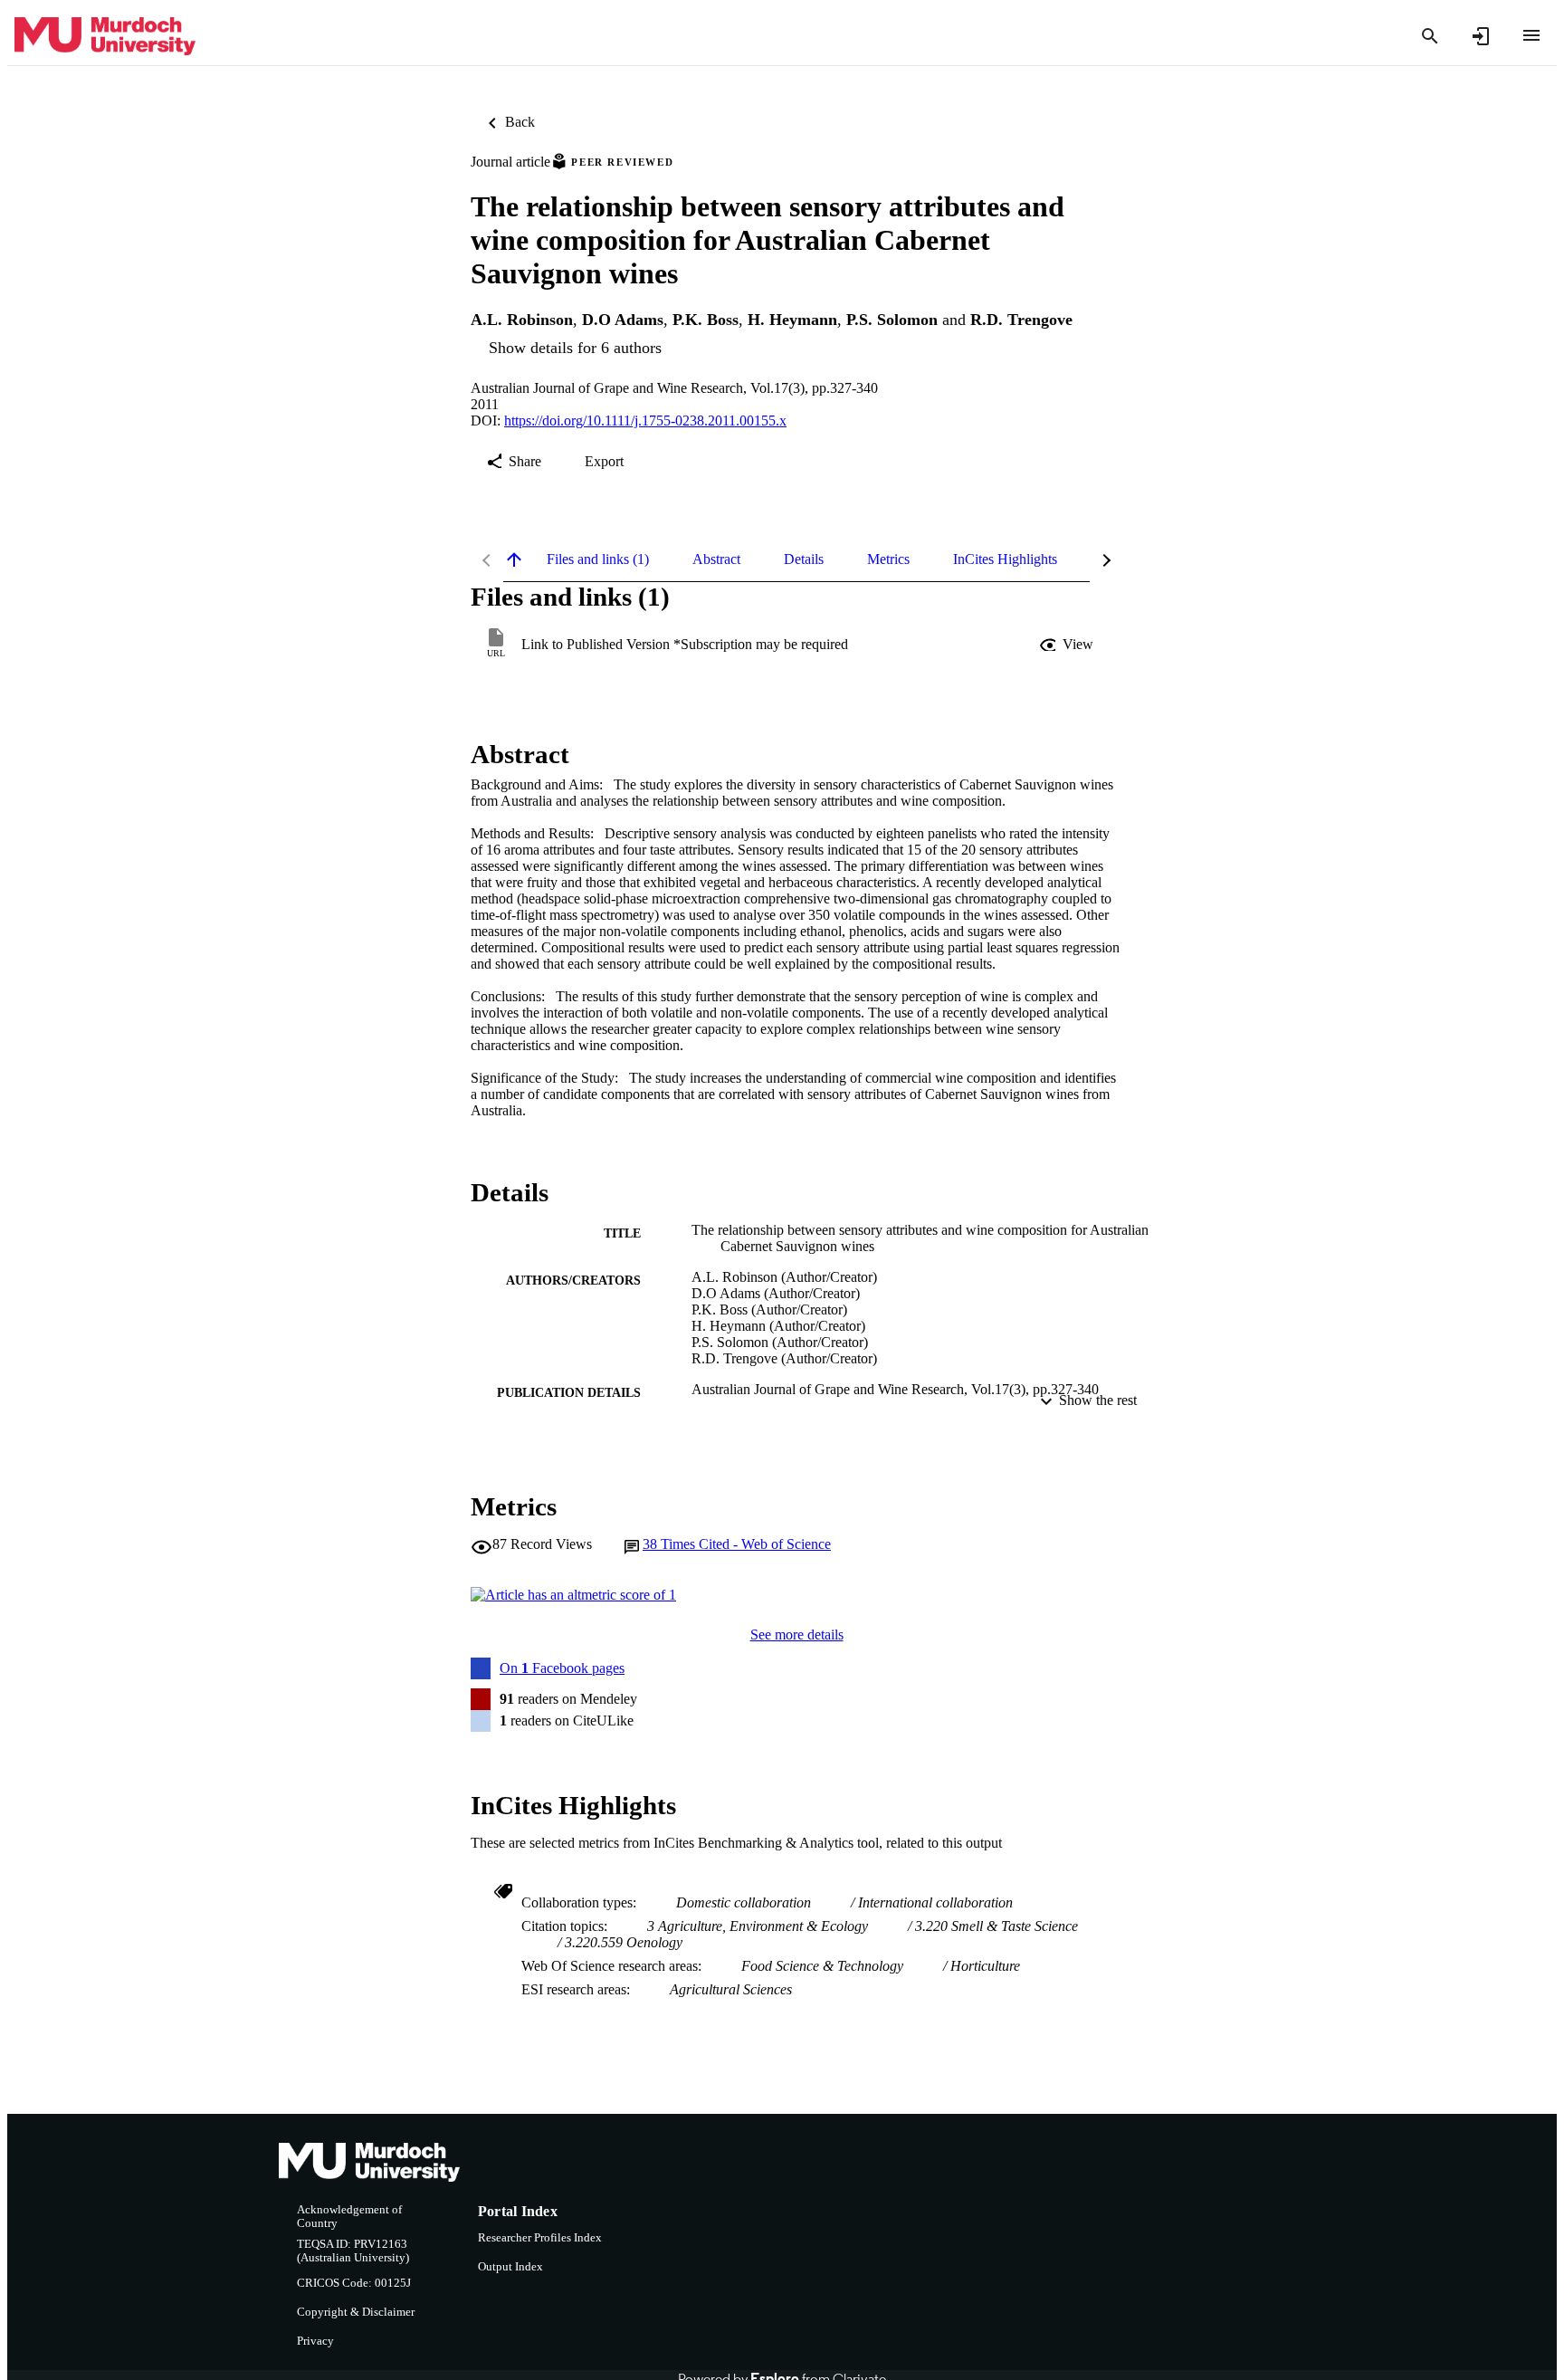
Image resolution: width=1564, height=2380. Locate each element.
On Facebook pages (562, 1668)
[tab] (598, 559)
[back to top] (514, 559)
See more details (797, 1634)
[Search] (1430, 36)
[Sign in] (1481, 36)
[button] (1068, 645)
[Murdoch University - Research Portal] (105, 37)
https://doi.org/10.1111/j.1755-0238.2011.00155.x (645, 421)
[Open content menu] (1531, 35)
